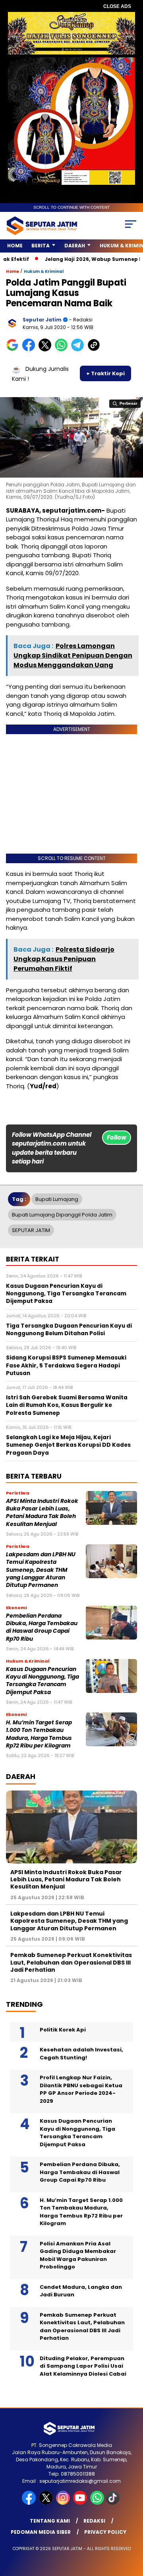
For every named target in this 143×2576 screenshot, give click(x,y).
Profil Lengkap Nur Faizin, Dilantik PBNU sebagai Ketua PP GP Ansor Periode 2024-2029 (81, 2089)
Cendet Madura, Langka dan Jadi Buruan (81, 2291)
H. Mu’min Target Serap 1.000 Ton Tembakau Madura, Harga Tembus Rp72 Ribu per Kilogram (39, 1734)
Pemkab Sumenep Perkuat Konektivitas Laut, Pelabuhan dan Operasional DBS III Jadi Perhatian (71, 1962)
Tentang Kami (50, 2521)
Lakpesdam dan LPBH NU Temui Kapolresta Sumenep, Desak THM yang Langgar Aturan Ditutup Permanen (41, 1570)
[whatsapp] (97, 2503)
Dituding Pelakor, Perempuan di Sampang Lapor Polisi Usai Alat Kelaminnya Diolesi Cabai (83, 2366)
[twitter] (47, 2503)
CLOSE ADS (117, 6)
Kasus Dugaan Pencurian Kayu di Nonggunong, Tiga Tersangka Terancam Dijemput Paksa (43, 1681)
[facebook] (30, 2503)
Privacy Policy (105, 2532)
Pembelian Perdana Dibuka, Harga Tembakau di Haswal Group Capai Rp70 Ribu (42, 1627)
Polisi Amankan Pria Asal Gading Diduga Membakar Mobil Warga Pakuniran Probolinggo (78, 2255)
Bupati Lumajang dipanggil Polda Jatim (62, 1215)
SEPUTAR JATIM (31, 1230)
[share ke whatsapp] (63, 350)
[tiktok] (113, 2503)
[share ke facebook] (30, 350)
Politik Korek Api (63, 2030)
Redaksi (94, 2521)
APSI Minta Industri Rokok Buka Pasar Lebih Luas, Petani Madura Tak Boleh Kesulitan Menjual (42, 1513)
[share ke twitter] (47, 350)
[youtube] (81, 2503)
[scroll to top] (132, 2530)
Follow (117, 1137)
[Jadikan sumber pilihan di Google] (14, 350)
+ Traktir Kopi (105, 373)
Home (15, 246)
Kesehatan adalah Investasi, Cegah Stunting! (81, 2054)
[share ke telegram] (78, 350)
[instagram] (64, 2503)
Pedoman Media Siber (41, 2532)
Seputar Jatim (42, 320)
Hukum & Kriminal (44, 271)
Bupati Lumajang (57, 1199)
